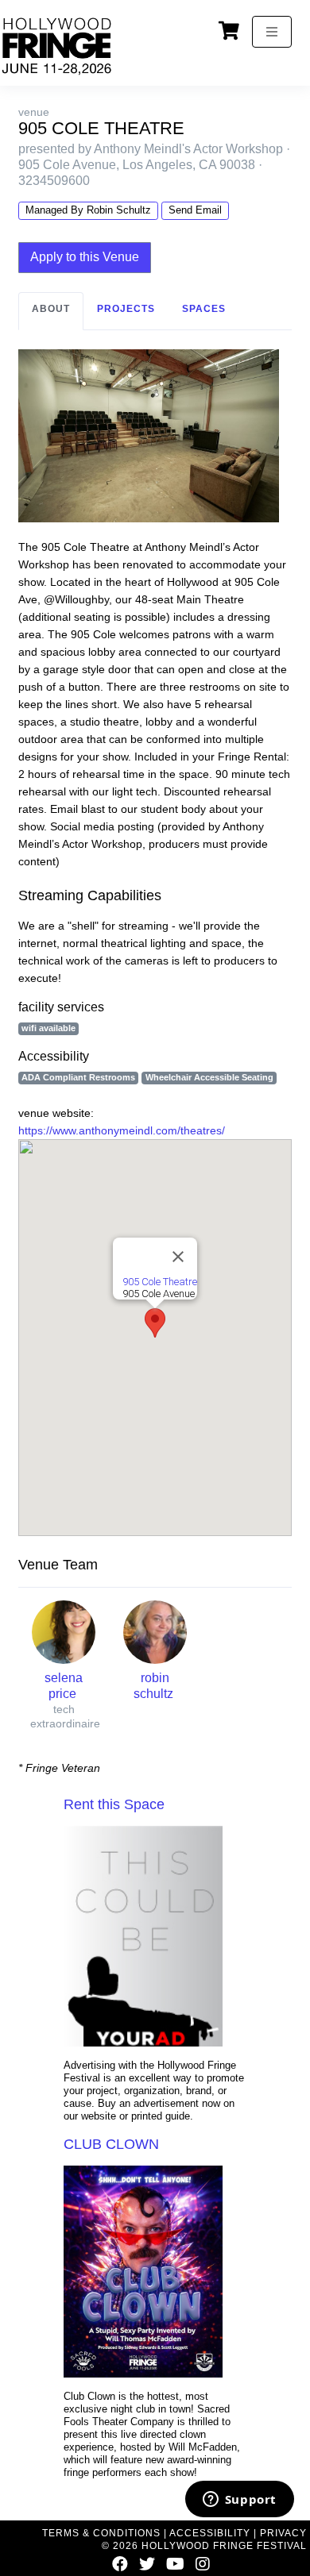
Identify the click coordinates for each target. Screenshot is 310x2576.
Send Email (195, 210)
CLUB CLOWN (111, 2144)
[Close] (178, 1257)
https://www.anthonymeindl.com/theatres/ (122, 1130)
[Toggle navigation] (272, 32)
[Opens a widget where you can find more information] (239, 2501)
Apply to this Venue (85, 257)
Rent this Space (114, 1804)
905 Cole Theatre (160, 1282)
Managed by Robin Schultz (88, 210)
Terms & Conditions (101, 2533)
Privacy (283, 2533)
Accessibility (210, 2533)
